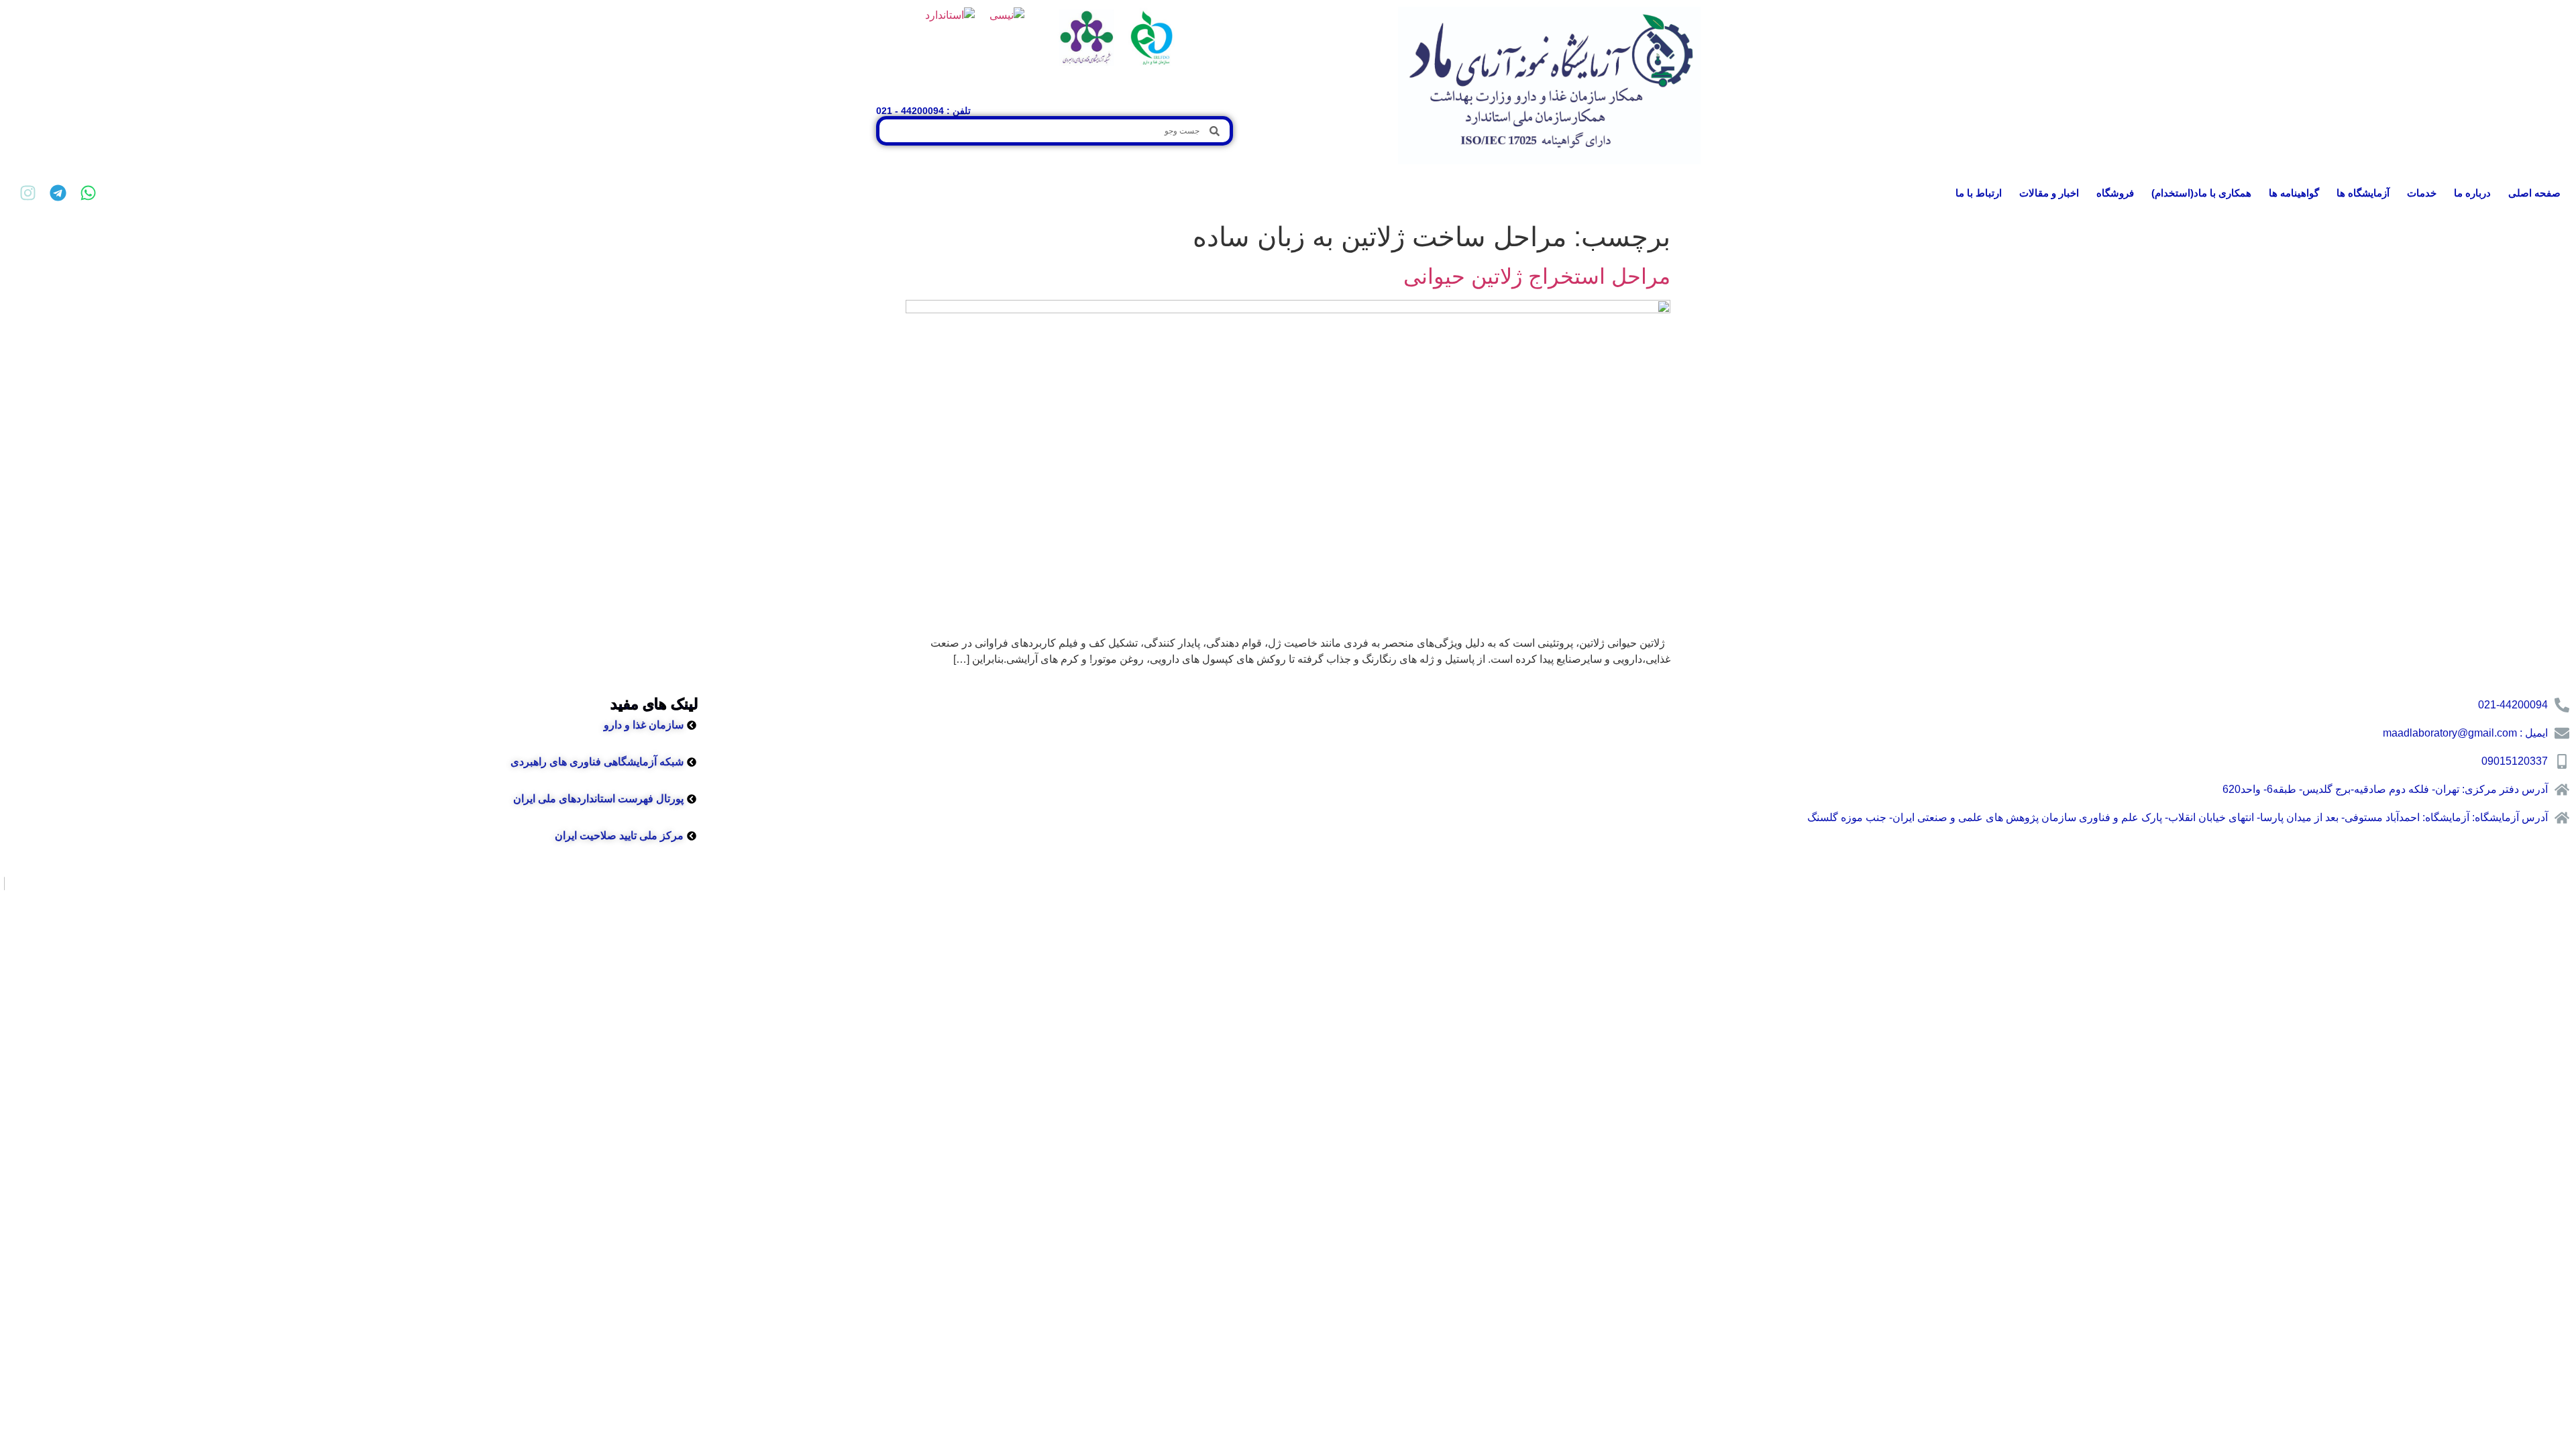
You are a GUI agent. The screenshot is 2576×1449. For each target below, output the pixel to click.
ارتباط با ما (1979, 193)
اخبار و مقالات (2049, 193)
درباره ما (2472, 193)
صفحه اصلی (2534, 193)
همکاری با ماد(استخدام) (2201, 193)
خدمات (2422, 193)
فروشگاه (2115, 193)
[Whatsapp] (88, 193)
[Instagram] (28, 193)
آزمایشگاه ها (2363, 193)
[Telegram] (58, 193)
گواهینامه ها (2294, 193)
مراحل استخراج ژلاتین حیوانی (1537, 276)
